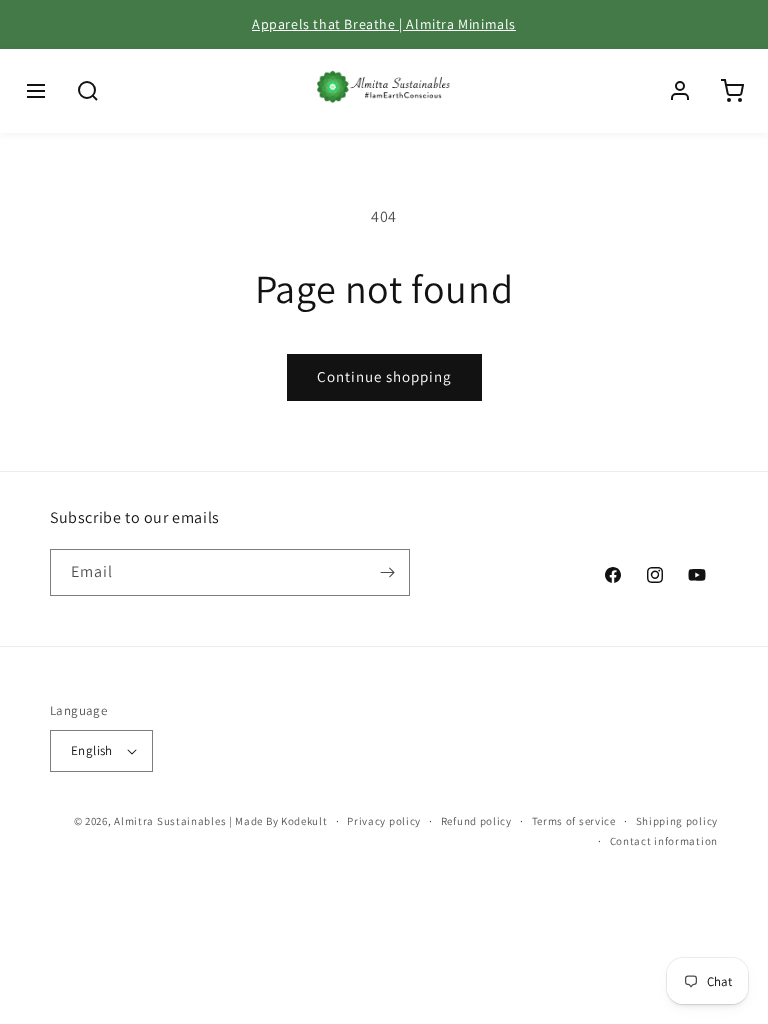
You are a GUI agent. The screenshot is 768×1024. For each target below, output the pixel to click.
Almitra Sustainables (170, 821)
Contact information (664, 841)
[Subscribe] (387, 572)
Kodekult (304, 821)
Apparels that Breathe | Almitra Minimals (384, 24)
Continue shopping (384, 376)
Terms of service (574, 821)
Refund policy (476, 821)
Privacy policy (384, 821)
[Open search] (88, 91)
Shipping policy (677, 821)
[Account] (680, 91)
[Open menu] (36, 91)
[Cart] (732, 91)
